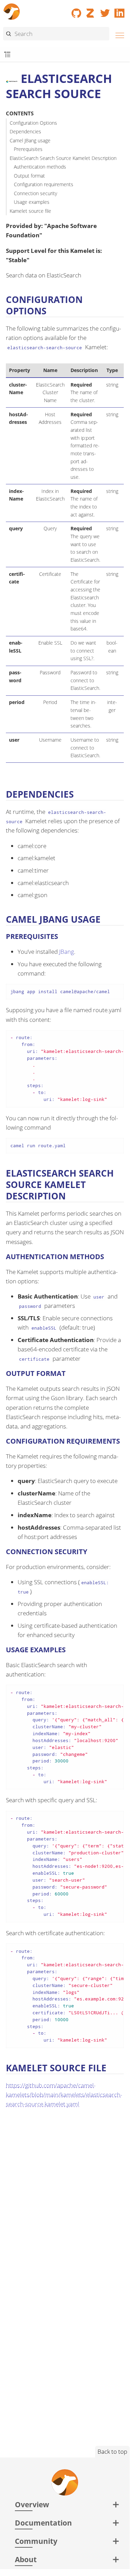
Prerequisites (28, 149)
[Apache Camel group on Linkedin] (120, 11)
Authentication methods (40, 167)
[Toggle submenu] (7, 55)
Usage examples (32, 202)
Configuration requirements (44, 184)
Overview (32, 2504)
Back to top (112, 2451)
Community (36, 2541)
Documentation (43, 2523)
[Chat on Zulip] (91, 11)
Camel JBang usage (30, 140)
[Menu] (118, 34)
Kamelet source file (30, 211)
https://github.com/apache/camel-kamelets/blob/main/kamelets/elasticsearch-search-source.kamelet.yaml (64, 2095)
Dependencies (25, 131)
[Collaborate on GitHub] (76, 11)
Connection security (35, 193)
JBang (67, 952)
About (26, 2559)
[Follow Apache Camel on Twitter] (105, 11)
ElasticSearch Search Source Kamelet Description (63, 158)
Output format (29, 176)
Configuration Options (33, 123)
